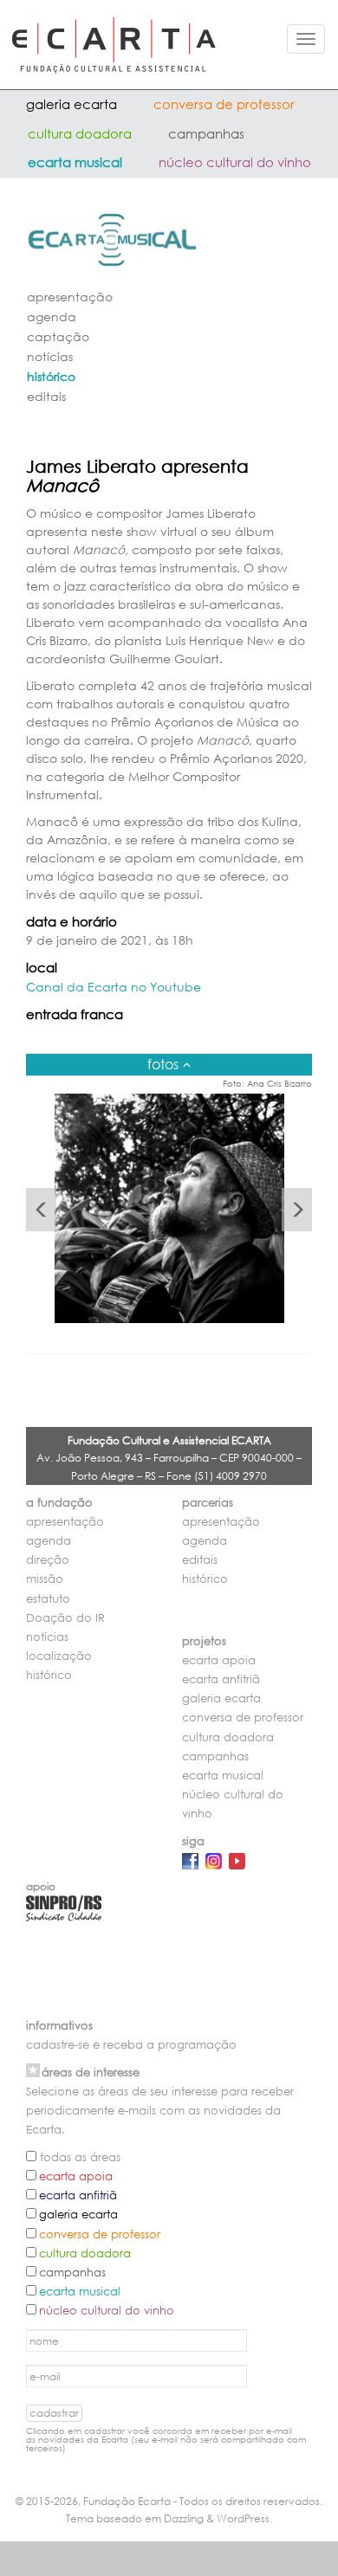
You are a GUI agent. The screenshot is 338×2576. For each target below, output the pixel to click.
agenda (52, 316)
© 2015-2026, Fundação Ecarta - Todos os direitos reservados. (169, 2501)
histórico (51, 376)
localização (59, 1656)
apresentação (70, 297)
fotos (163, 1064)
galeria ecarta (71, 104)
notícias (50, 356)
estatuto (48, 1599)
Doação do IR (65, 1618)
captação (58, 336)
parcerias (208, 1503)
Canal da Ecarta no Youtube (114, 987)
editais (46, 396)
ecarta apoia (219, 1660)
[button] (41, 1210)
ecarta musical (75, 162)
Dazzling (184, 2518)
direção (48, 1560)
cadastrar (54, 2413)
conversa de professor (224, 104)
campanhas (206, 133)
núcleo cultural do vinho (235, 162)
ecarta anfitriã (221, 1679)
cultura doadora (80, 133)
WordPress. (244, 2518)
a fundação (59, 1503)
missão (45, 1579)
